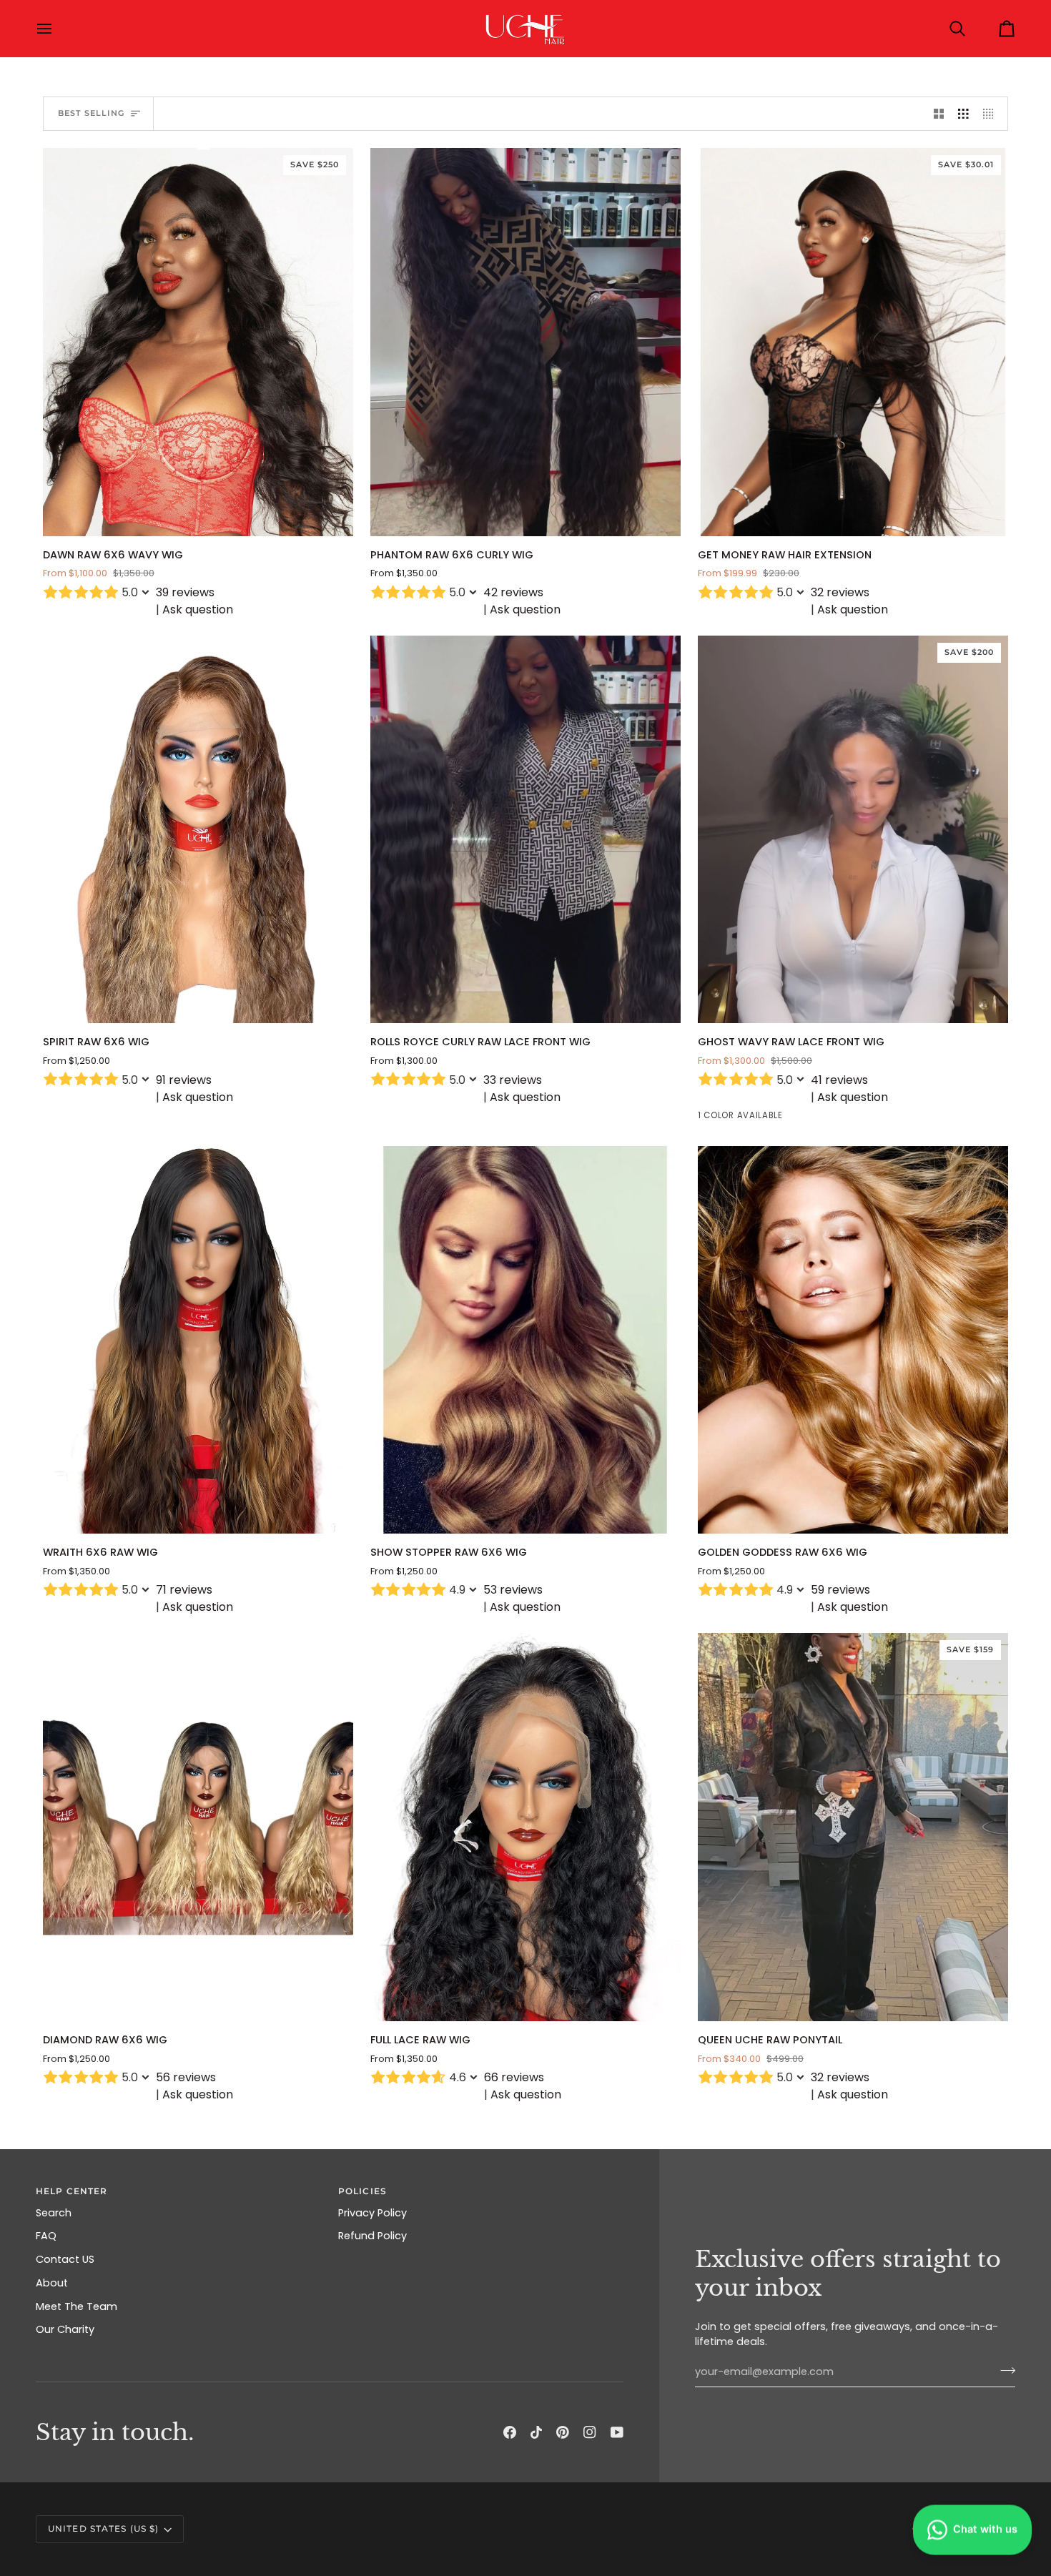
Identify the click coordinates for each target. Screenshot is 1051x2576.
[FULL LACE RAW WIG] (525, 1827)
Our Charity (65, 2329)
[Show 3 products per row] (963, 114)
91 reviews (184, 1080)
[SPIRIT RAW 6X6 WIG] (198, 830)
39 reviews (185, 592)
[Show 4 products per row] (992, 114)
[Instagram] (590, 2432)
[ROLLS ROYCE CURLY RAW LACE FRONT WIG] (525, 830)
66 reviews (514, 2077)
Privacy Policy (372, 2213)
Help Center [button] (71, 2191)
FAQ (46, 2236)
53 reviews (513, 1590)
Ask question (198, 610)
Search (54, 2213)
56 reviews (186, 2077)
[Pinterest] (563, 2432)
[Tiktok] (536, 2432)
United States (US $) (103, 2528)
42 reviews (513, 592)
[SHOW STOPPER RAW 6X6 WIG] (525, 1340)
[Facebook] (510, 2432)
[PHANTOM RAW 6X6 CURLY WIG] (525, 342)
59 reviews (840, 1590)
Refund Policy (372, 2236)
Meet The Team (77, 2306)
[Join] (1003, 2370)
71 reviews (184, 1590)
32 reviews (840, 592)
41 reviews (839, 1080)
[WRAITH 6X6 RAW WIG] (198, 1340)
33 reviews (513, 1080)
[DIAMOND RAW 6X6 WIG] (198, 1827)
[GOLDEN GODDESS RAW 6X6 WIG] (853, 1340)
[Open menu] (57, 29)
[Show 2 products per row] (939, 114)
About (52, 2283)
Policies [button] (362, 2191)
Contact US (65, 2259)
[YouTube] (617, 2432)
